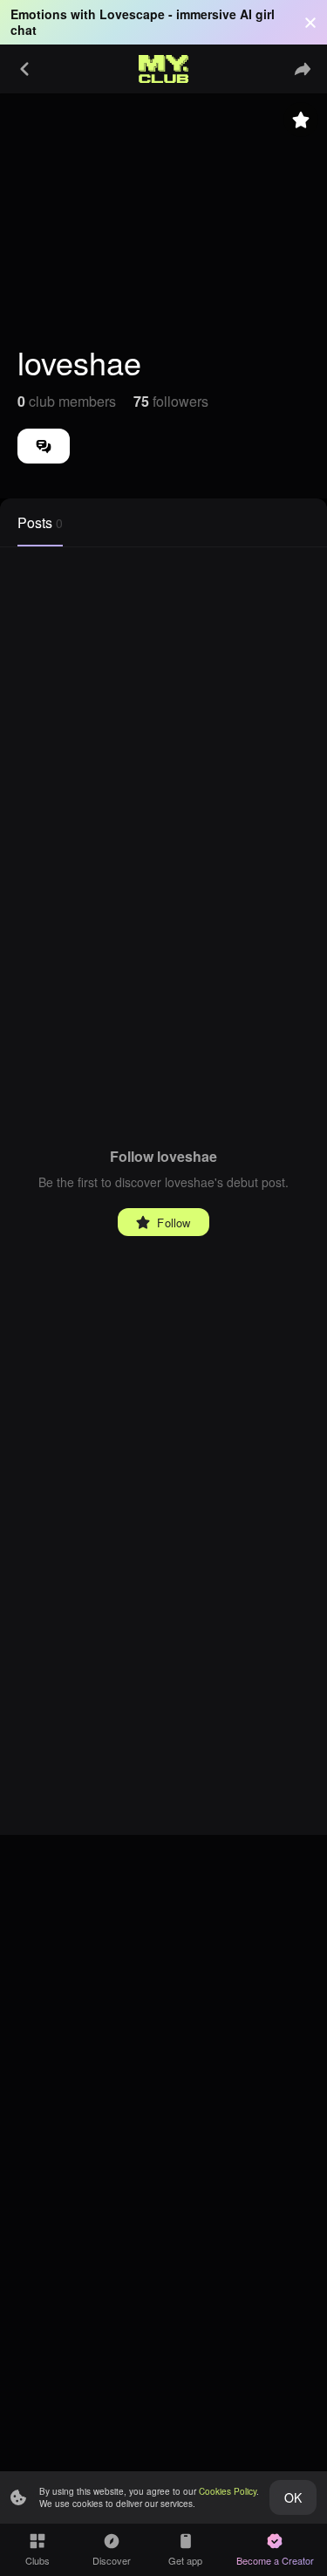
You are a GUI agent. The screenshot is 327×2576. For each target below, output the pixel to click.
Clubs (37, 2560)
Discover (112, 2560)
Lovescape (132, 14)
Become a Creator (275, 2560)
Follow (174, 1223)
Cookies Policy (228, 2491)
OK (293, 2497)
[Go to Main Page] (164, 69)
